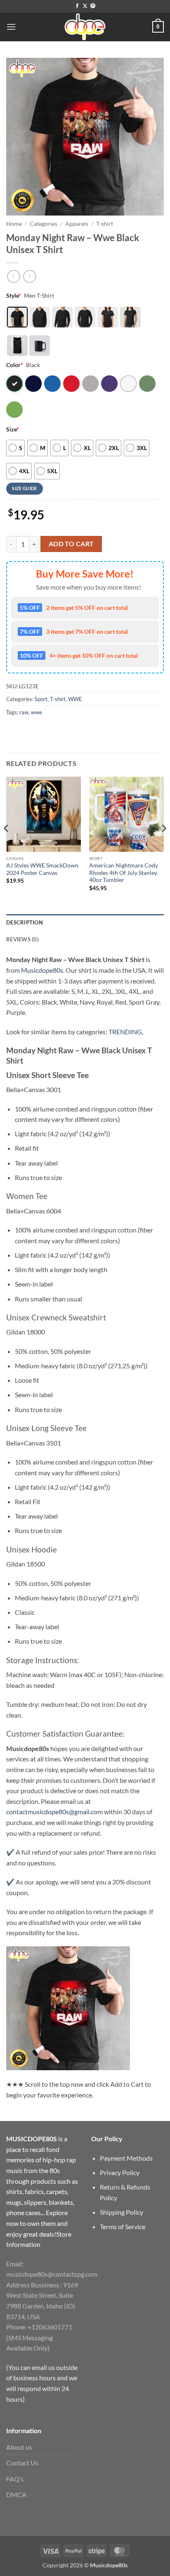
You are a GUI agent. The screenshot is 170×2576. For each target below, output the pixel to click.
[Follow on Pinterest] (93, 6)
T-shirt (105, 224)
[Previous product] (30, 276)
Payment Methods (126, 2158)
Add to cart (71, 544)
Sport (41, 699)
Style (14, 295)
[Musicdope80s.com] (85, 27)
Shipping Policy (122, 2212)
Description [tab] (25, 922)
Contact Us (22, 2463)
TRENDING (125, 1032)
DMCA (16, 2494)
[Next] (163, 845)
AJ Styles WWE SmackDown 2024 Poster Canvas (42, 869)
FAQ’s (15, 2479)
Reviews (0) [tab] (22, 939)
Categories (44, 224)
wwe (37, 712)
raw (24, 712)
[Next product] (13, 276)
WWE (75, 699)
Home (14, 224)
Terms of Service (123, 2226)
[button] (11, 27)
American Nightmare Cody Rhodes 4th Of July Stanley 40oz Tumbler (124, 873)
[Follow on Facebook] (77, 6)
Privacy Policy (120, 2172)
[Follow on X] (85, 6)
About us (19, 2447)
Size (13, 429)
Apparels (77, 224)
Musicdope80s (42, 970)
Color (15, 365)
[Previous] (7, 845)
